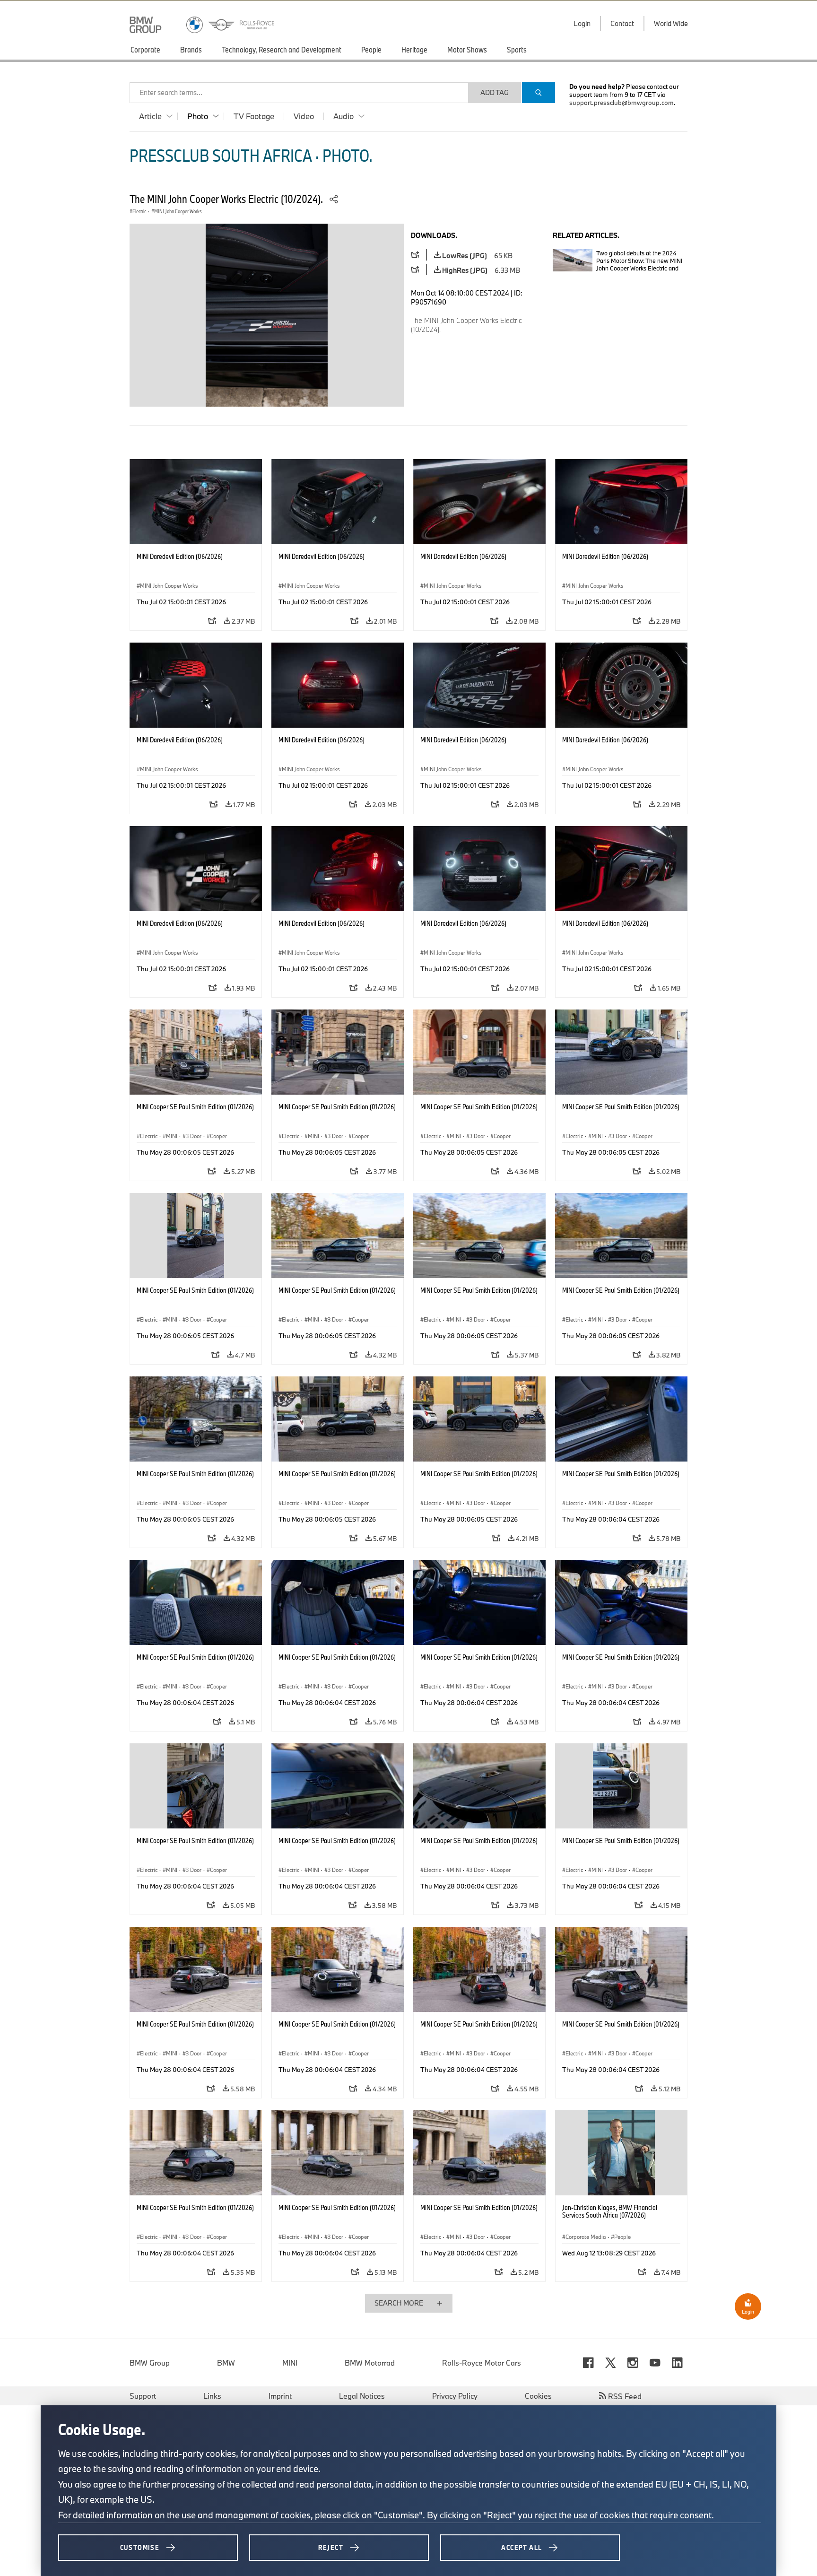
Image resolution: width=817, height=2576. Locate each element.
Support (143, 2396)
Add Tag (495, 92)
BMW (226, 2363)
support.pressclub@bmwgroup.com (621, 103)
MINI (290, 2363)
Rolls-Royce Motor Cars (482, 2363)
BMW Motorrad (370, 2363)
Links (212, 2396)
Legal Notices (362, 2396)
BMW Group (150, 2363)
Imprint (280, 2396)
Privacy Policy (455, 2396)
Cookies (538, 2396)
